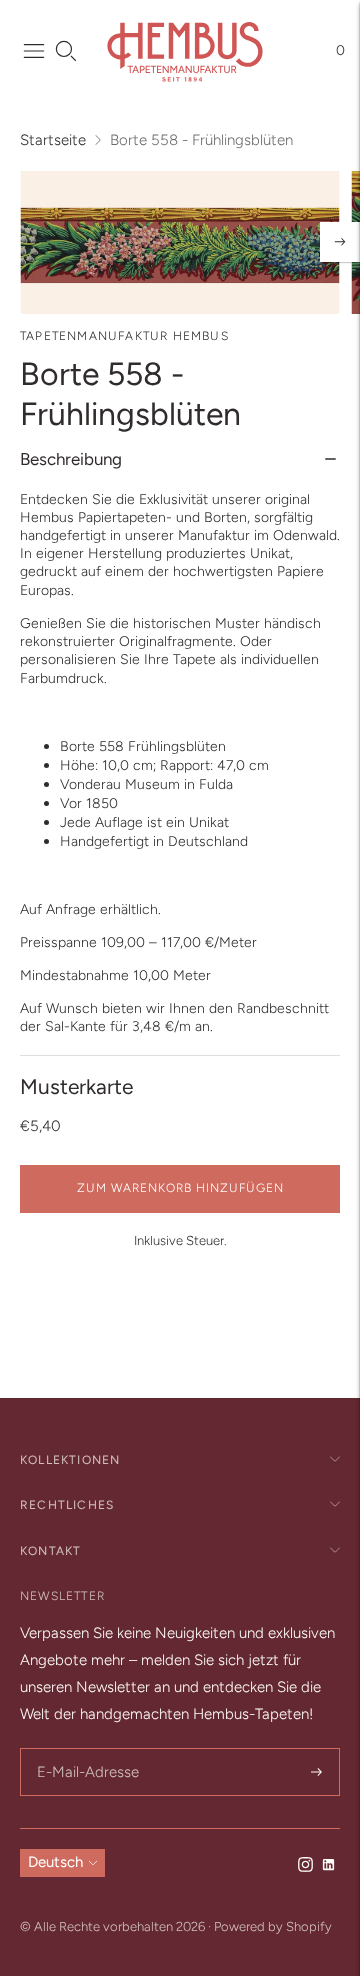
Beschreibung (71, 459)
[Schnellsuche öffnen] (66, 51)
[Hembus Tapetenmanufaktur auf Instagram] (305, 1867)
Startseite (53, 140)
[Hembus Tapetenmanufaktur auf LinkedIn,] (328, 1867)
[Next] (340, 242)
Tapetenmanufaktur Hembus (124, 336)
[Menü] (34, 51)
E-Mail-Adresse (84, 1749)
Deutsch (55, 1862)
